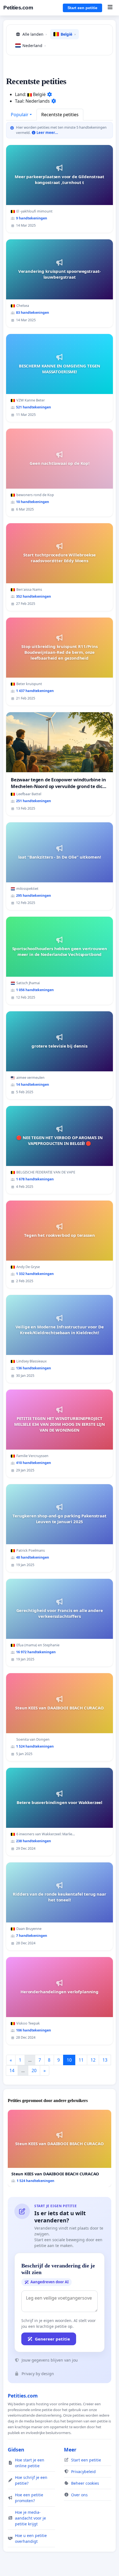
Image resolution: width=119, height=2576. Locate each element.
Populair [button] (20, 115)
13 (105, 2060)
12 (93, 2060)
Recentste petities (60, 115)
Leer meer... (47, 133)
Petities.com (18, 8)
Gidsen (16, 2450)
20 (34, 2070)
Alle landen (35, 34)
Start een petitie (82, 8)
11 (81, 2060)
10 (69, 2060)
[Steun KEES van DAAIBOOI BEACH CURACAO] (59, 2148)
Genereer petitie (52, 2339)
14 (12, 2070)
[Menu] (110, 8)
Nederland (34, 46)
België (68, 34)
